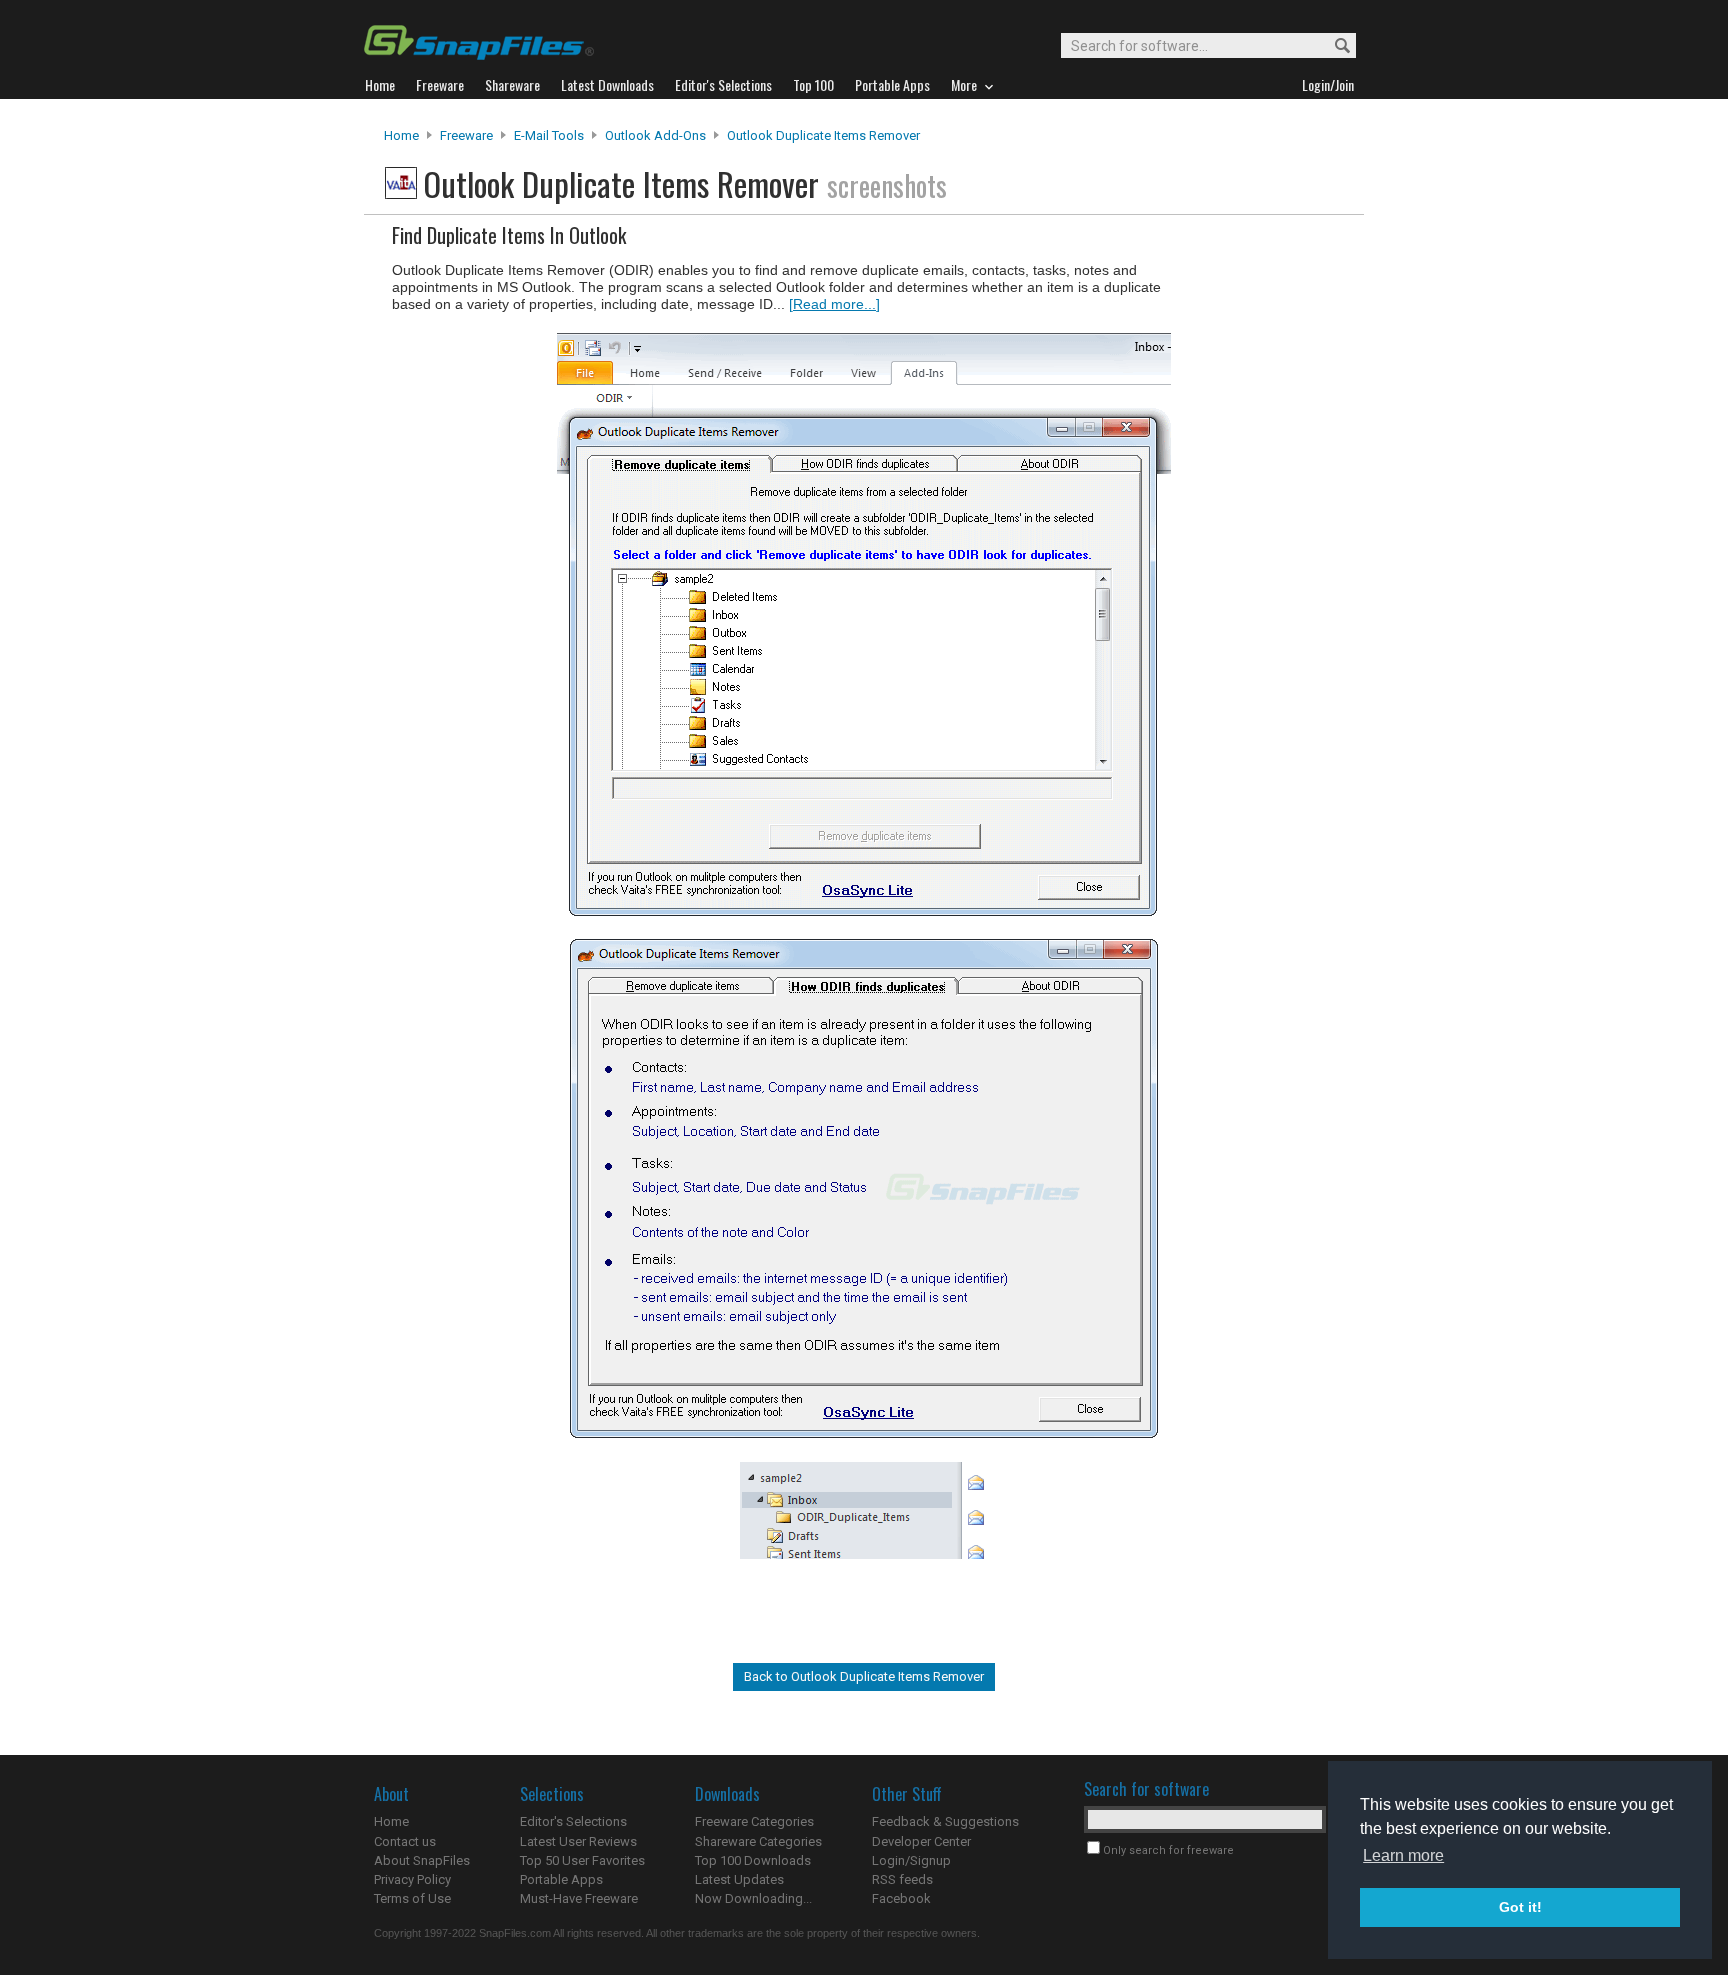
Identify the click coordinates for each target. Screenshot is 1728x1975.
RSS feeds (902, 1879)
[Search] (1333, 46)
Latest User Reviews (578, 1841)
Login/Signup (911, 1860)
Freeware (466, 135)
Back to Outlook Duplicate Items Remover (864, 1676)
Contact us (405, 1841)
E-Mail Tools (549, 135)
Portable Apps (561, 1879)
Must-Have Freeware (579, 1898)
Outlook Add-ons (655, 135)
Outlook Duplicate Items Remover (823, 135)
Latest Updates (739, 1879)
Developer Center (921, 1841)
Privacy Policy (412, 1879)
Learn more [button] (1403, 1855)
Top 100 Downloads (753, 1860)
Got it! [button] (1520, 1907)
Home (401, 135)
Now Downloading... (753, 1898)
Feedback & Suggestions (945, 1821)
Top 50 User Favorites (582, 1860)
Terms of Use (412, 1898)
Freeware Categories (754, 1821)
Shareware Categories (758, 1841)
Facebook (901, 1898)
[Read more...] (834, 304)
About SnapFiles (422, 1860)
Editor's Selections (573, 1821)
